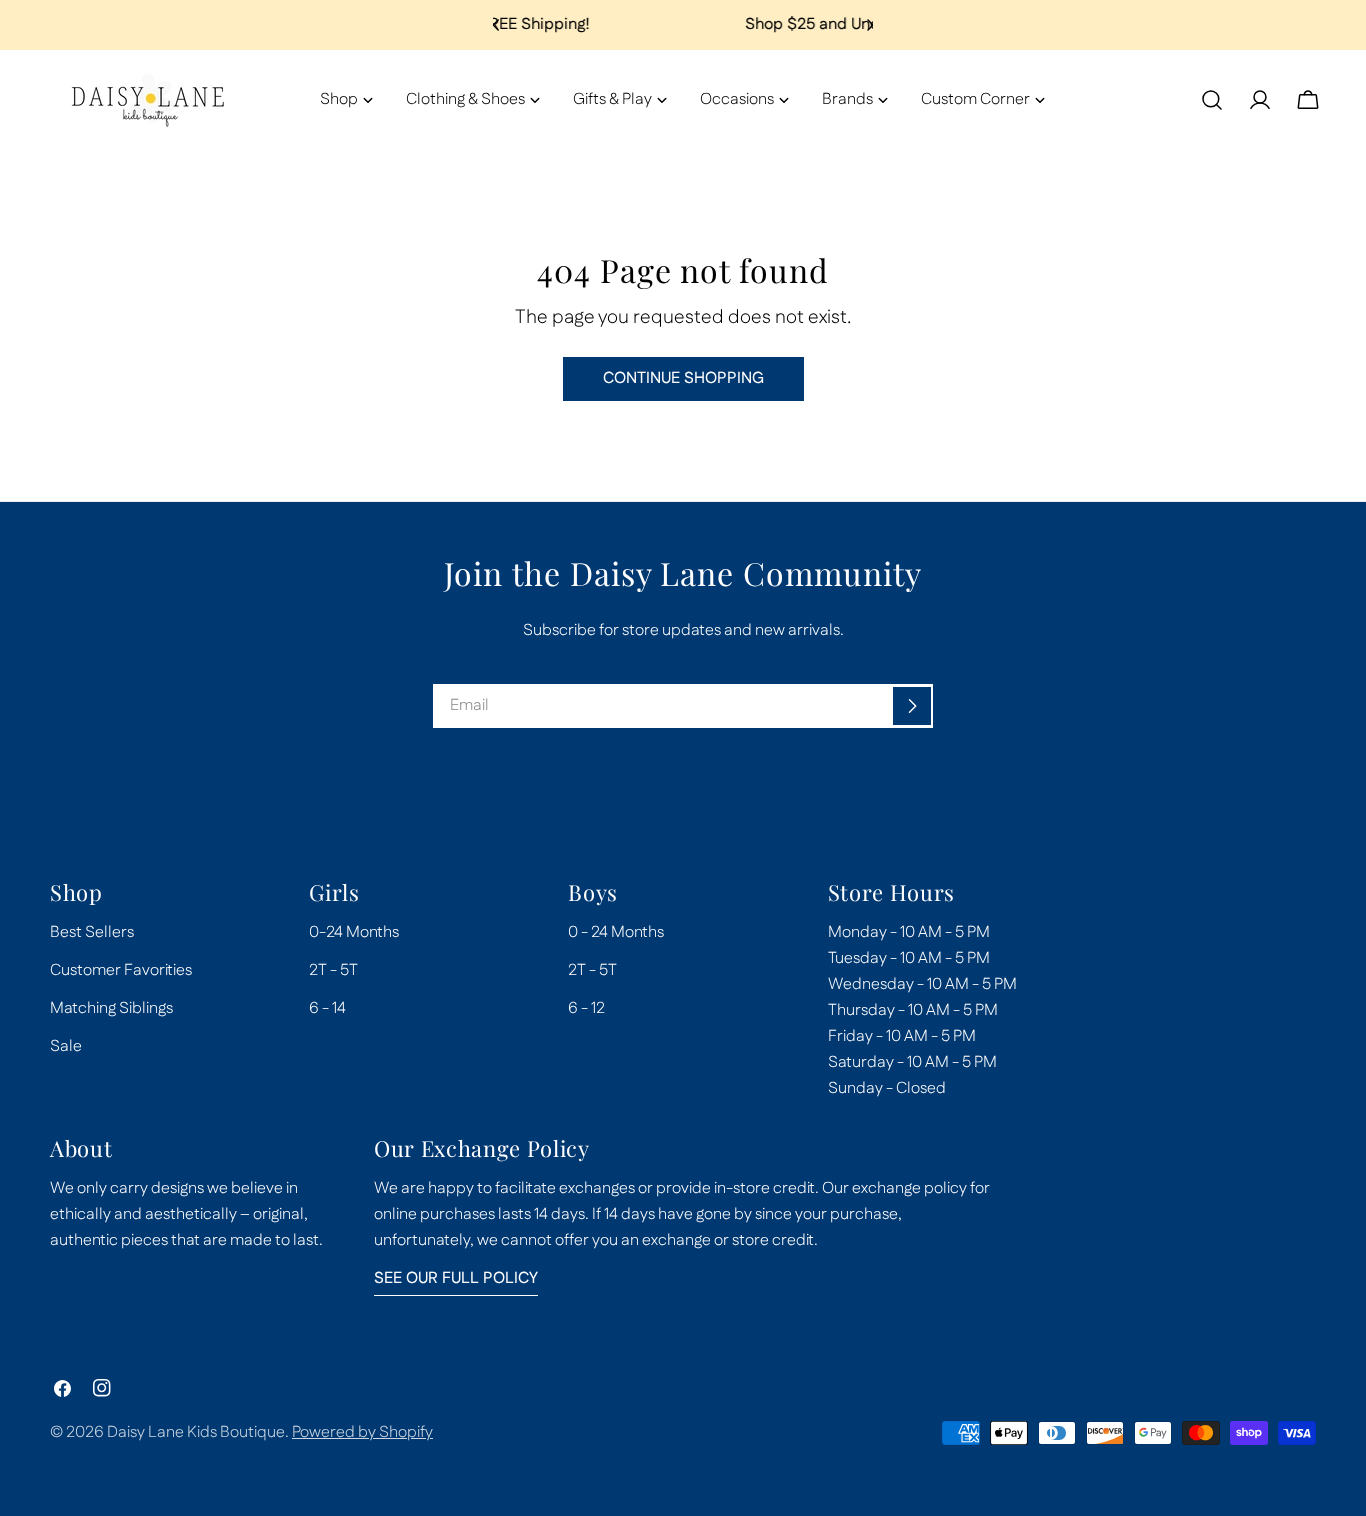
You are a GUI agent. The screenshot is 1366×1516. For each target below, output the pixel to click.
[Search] (1212, 100)
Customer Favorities (121, 970)
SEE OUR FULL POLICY (456, 1278)
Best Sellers (92, 932)
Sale (66, 1046)
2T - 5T (333, 970)
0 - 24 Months (616, 932)
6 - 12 (586, 1008)
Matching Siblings (111, 1008)
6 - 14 (327, 1008)
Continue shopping (683, 378)
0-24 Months (354, 932)
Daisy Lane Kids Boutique (196, 1432)
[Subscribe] (912, 706)
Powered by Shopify (362, 1432)
